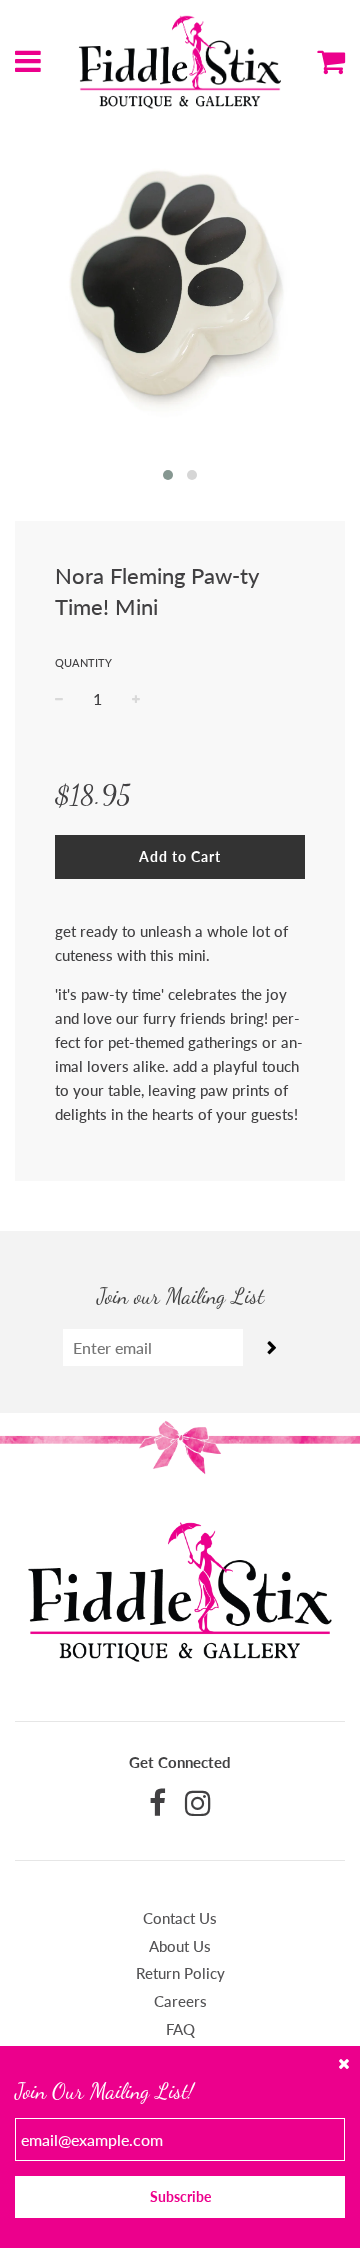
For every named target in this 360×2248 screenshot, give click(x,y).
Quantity (83, 662)
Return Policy (180, 1973)
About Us (180, 1946)
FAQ (180, 2029)
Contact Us (180, 1918)
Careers (180, 2001)
